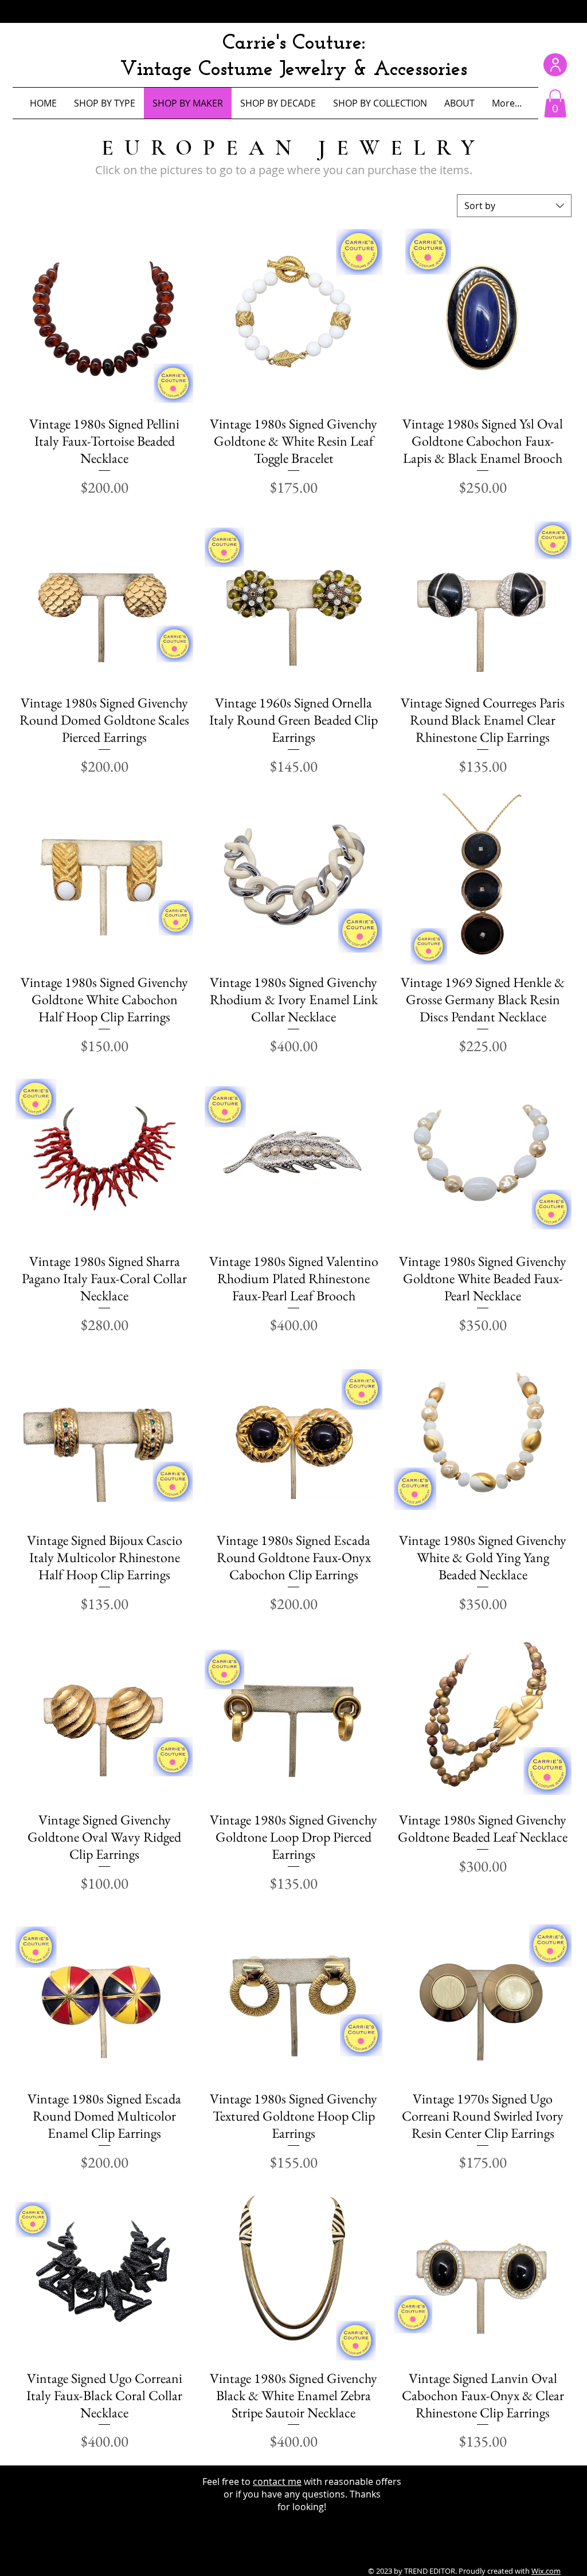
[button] (555, 103)
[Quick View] (104, 317)
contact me (277, 2481)
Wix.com (546, 2571)
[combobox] (514, 206)
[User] (555, 65)
